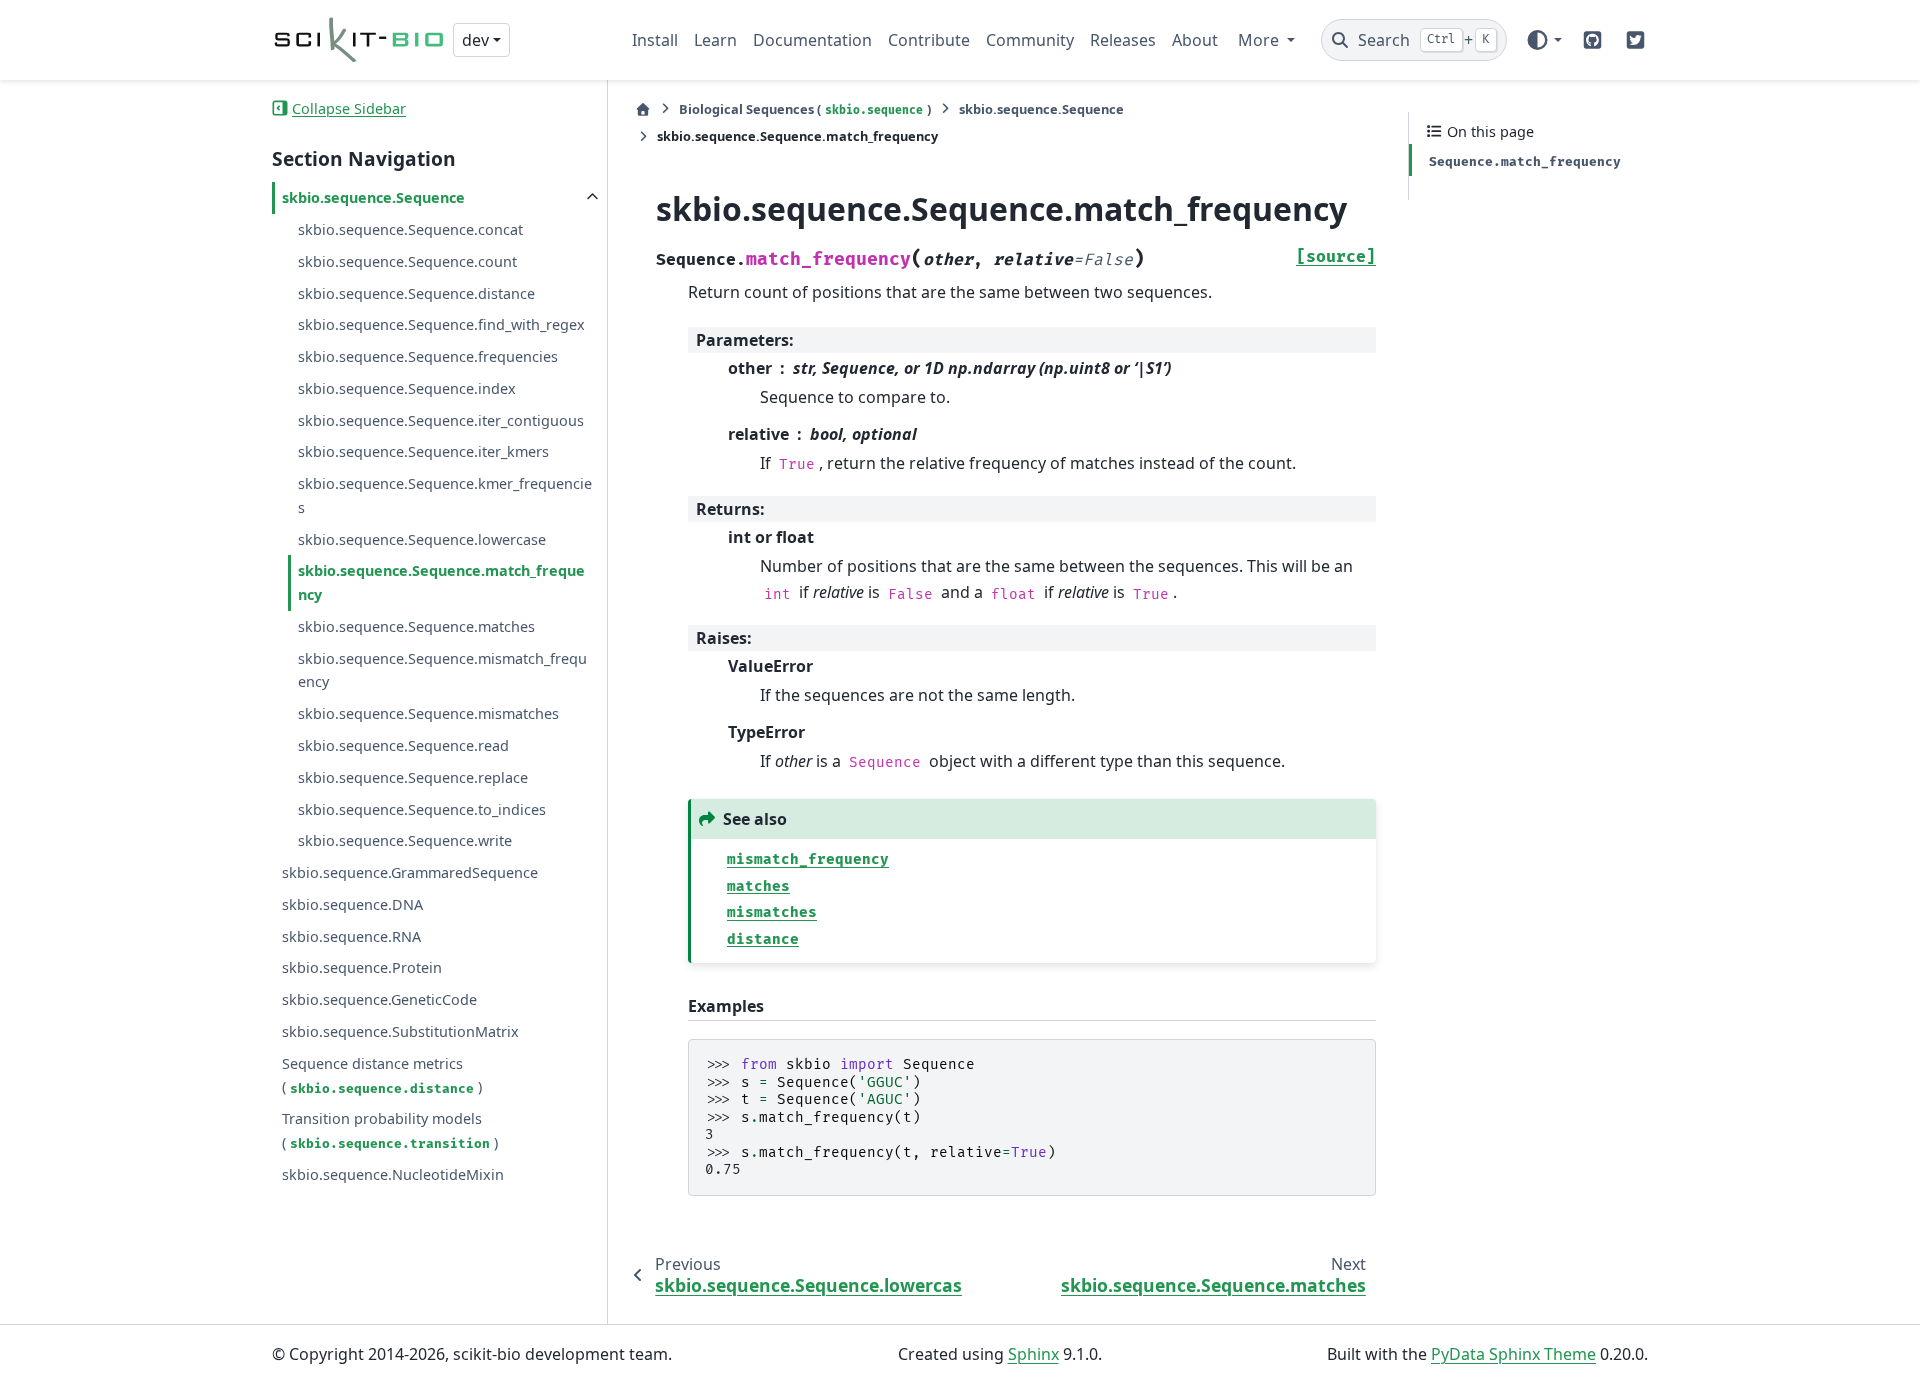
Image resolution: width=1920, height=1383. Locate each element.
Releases (1123, 40)
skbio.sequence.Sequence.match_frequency (441, 582)
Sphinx (1033, 1354)
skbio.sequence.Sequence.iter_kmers (423, 451)
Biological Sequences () (805, 109)
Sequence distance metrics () (382, 1074)
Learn (715, 40)
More (1260, 40)
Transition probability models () (390, 1130)
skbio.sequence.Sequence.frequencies (428, 356)
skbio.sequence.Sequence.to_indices (422, 808)
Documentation (812, 40)
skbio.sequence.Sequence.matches (416, 626)
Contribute (929, 40)
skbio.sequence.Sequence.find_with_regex (441, 324)
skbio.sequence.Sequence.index (407, 387)
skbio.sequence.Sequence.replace (413, 776)
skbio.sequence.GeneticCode (379, 999)
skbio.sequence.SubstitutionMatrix (400, 1031)
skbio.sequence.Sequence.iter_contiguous (441, 419)
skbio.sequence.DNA (352, 904)
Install (655, 40)
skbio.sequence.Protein (362, 967)
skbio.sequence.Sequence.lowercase (422, 538)
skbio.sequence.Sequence (373, 197)
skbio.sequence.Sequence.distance (416, 292)
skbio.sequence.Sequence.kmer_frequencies (445, 495)
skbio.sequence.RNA (351, 935)
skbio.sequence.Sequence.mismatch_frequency (442, 669)
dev (475, 40)
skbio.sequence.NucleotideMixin (393, 1173)
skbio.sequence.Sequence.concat (410, 229)
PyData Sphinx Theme (1513, 1354)
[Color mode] (1543, 40)
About (1195, 40)
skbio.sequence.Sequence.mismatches (428, 713)
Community (1030, 40)
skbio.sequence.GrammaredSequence (410, 872)
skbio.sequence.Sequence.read (403, 745)
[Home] (643, 109)
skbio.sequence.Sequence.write (405, 840)
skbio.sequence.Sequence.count (407, 260)
